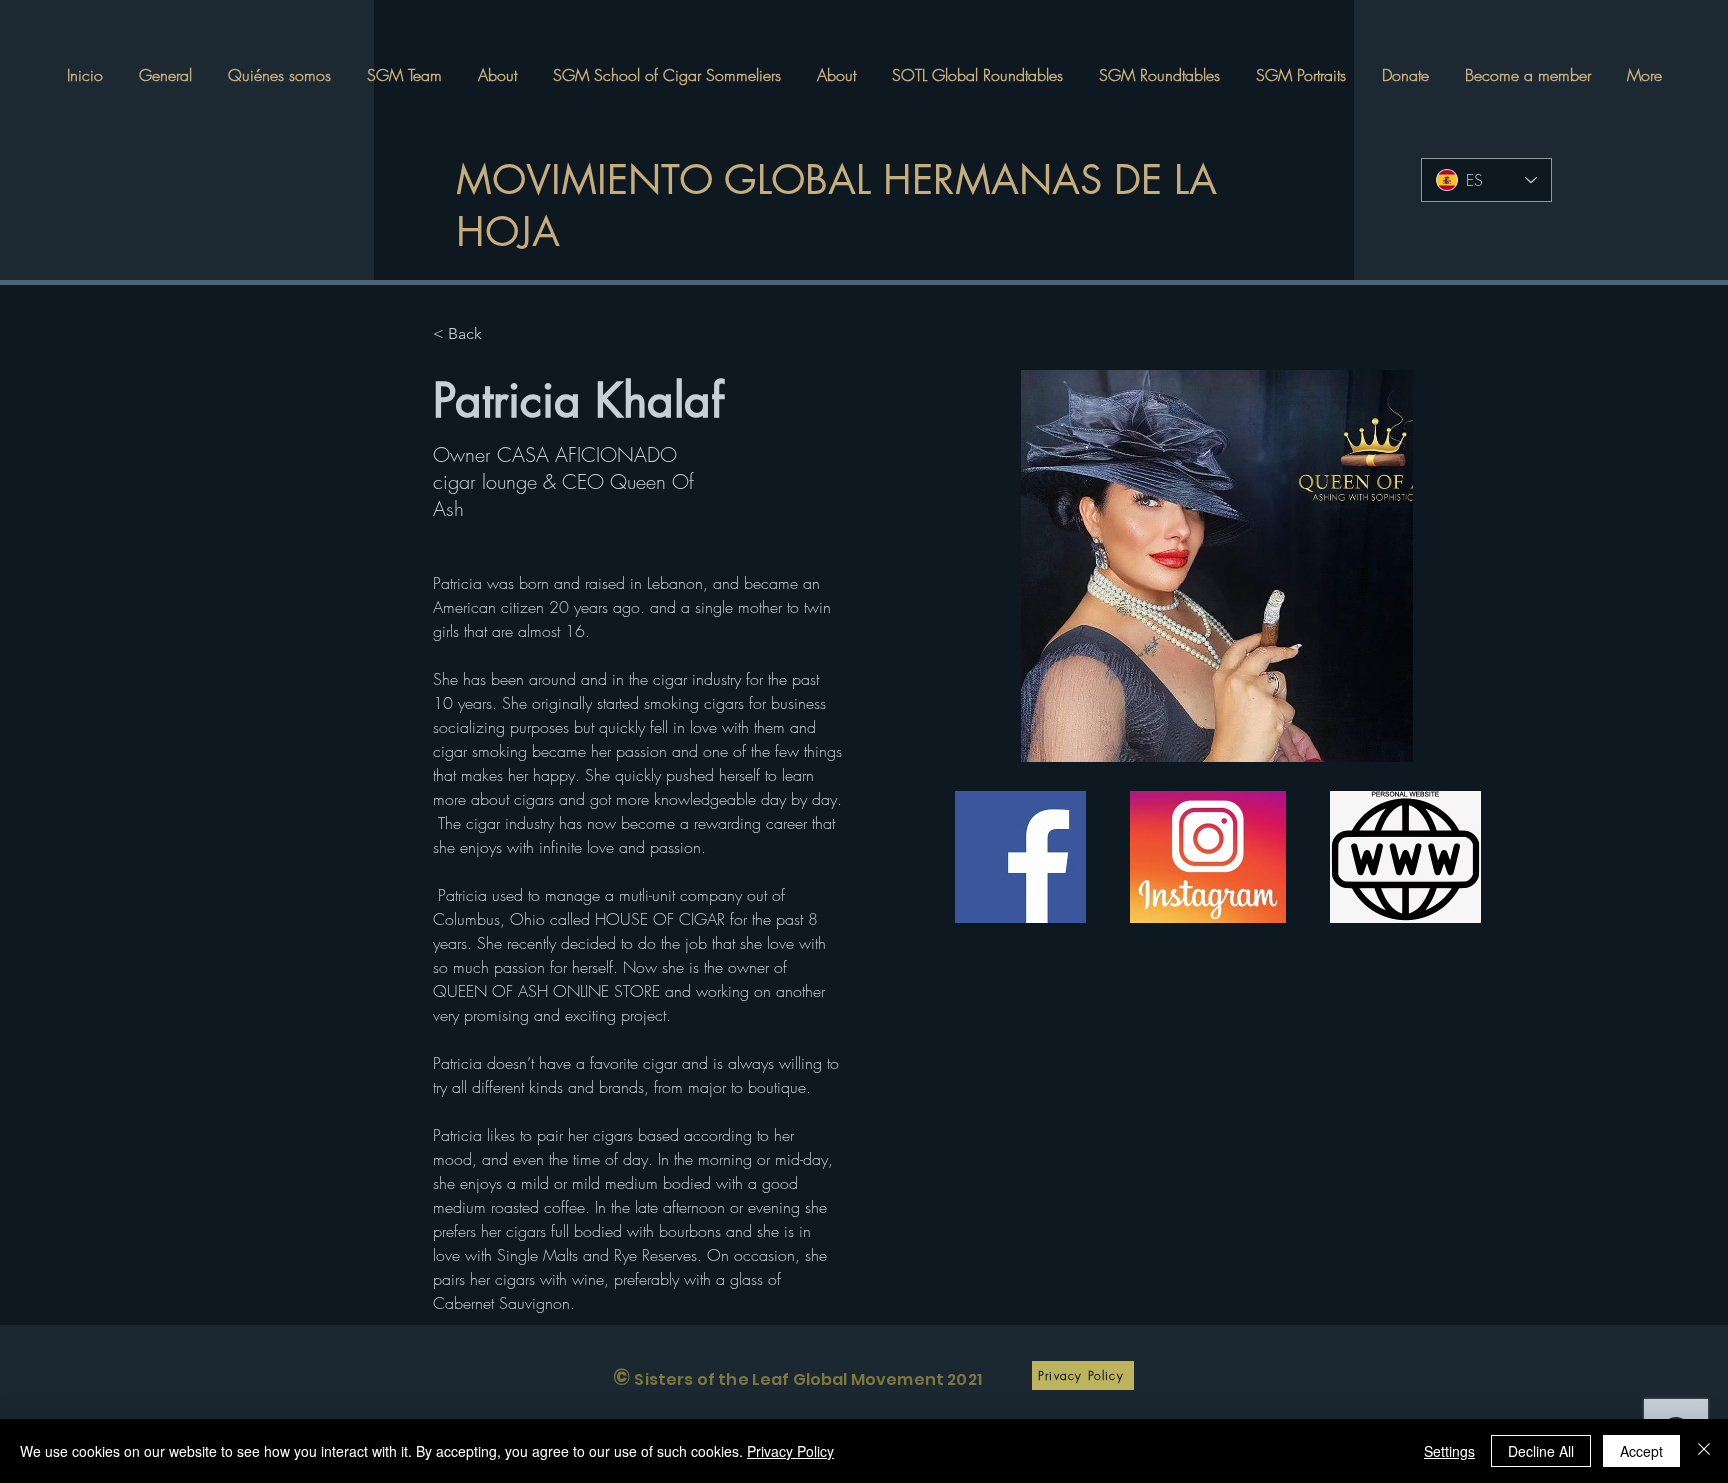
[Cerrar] (1704, 1451)
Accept (1641, 1451)
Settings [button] (1449, 1451)
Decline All (1541, 1451)
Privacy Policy (790, 1451)
